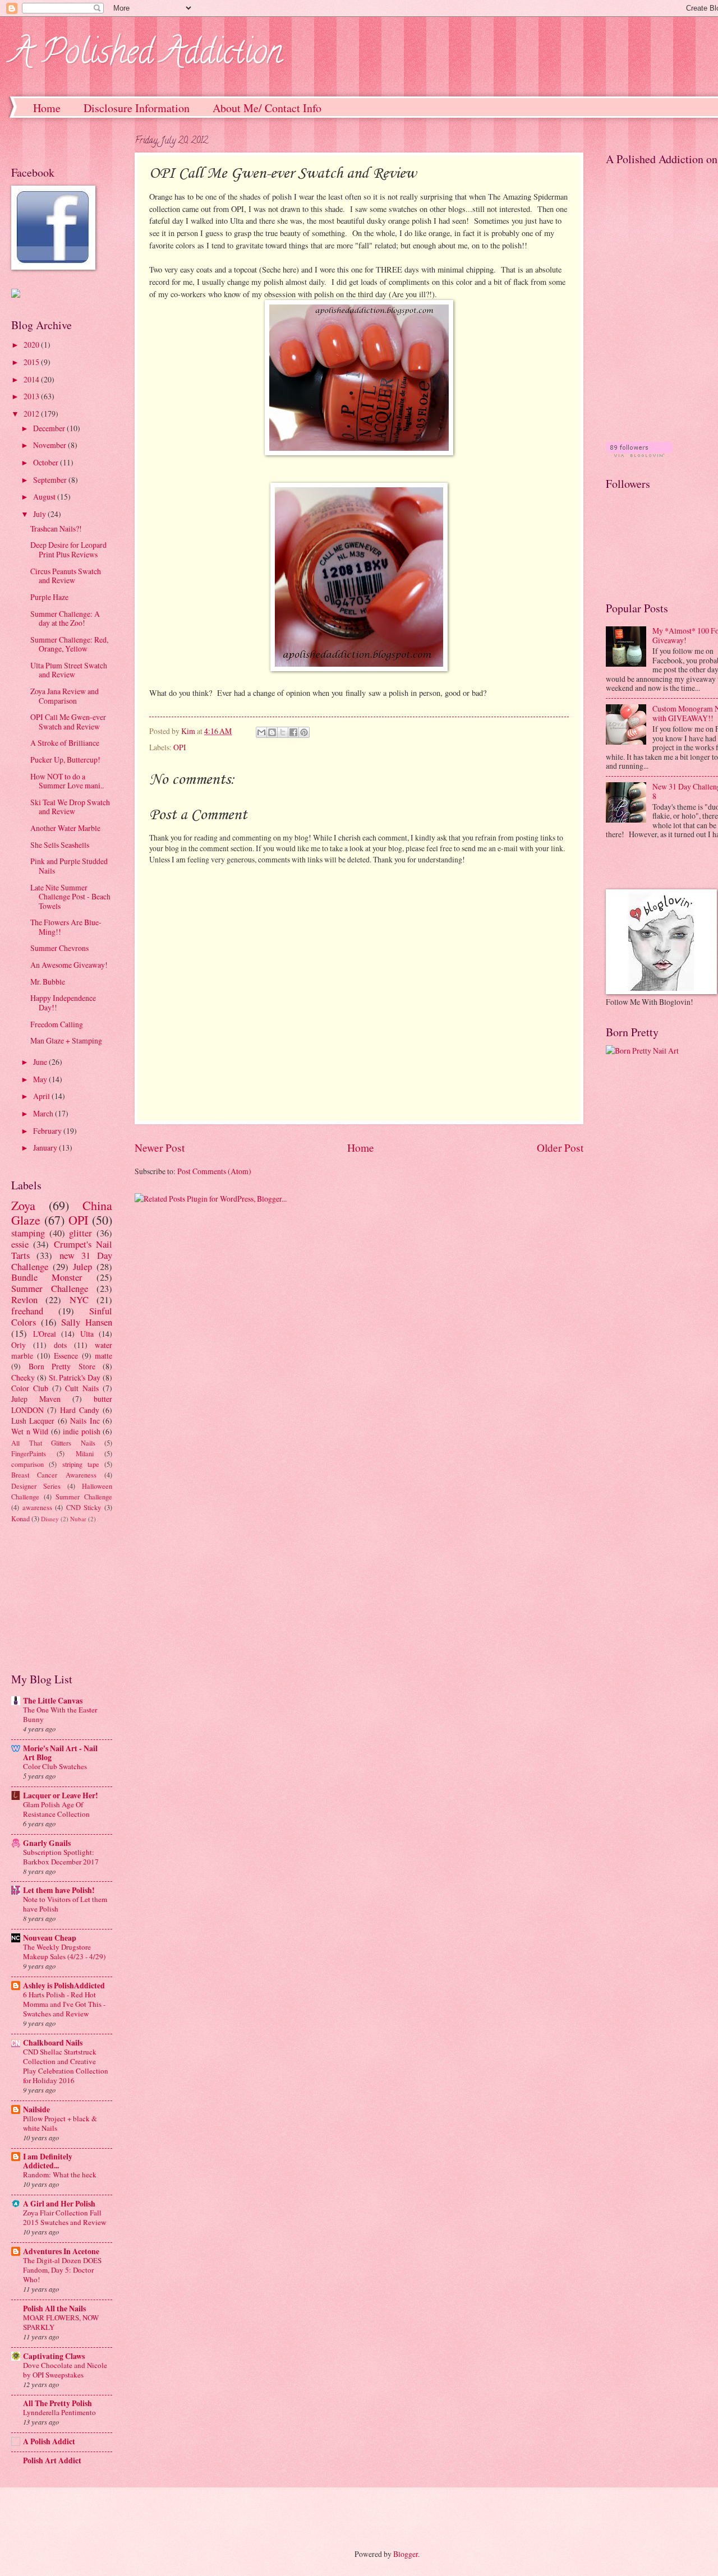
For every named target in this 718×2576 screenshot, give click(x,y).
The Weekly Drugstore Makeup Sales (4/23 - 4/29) (64, 1952)
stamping (28, 1233)
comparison (27, 1464)
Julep (82, 1267)
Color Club (30, 1388)
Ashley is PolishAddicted (64, 1986)
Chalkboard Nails (53, 2043)
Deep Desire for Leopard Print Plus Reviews (68, 550)
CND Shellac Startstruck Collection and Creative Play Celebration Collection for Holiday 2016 (66, 2066)
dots (60, 1345)
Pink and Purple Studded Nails (69, 866)
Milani (85, 1453)
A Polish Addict (49, 2441)
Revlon (24, 1300)
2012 (32, 414)
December (50, 428)
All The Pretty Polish (57, 2403)
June (41, 1062)
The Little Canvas (53, 1701)
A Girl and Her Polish (59, 2204)
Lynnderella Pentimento (59, 2412)
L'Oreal (45, 1334)
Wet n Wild (30, 1431)
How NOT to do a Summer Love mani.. (67, 781)
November (50, 445)
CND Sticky (84, 1507)
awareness (37, 1507)
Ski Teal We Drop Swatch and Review (70, 807)
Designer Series (36, 1486)
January (46, 1148)
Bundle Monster (47, 1277)
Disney (50, 1519)
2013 (32, 396)
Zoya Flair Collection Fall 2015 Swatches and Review (65, 2217)
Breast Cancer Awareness (54, 1475)
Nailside (36, 2109)
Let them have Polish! (59, 1890)
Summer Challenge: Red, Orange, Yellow (69, 644)
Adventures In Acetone (61, 2251)
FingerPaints (29, 1453)
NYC (79, 1300)
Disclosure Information (137, 108)
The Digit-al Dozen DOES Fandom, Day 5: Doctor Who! (62, 2270)
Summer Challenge (50, 1289)
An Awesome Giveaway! (69, 965)
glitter (80, 1233)
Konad (20, 1518)
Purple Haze (49, 597)
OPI (180, 747)
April (42, 1096)
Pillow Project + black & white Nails (60, 2123)
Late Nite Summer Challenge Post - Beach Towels (70, 897)
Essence (66, 1356)
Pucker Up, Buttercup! (65, 760)
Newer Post (160, 1148)
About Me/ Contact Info (267, 108)
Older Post (560, 1148)
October (47, 462)
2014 (32, 379)
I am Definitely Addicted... (48, 2161)
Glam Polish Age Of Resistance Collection (56, 1809)
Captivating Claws (54, 2356)
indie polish (82, 1431)
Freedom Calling (57, 1024)
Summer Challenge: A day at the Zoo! (65, 618)
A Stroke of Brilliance (65, 743)
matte (103, 1356)
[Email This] (261, 732)
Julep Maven (36, 1399)
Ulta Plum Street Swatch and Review (69, 670)
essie (20, 1244)
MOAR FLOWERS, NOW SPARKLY (61, 2322)
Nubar (78, 1519)
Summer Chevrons (59, 948)
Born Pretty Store (62, 1366)
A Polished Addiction (147, 56)
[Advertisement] (67, 1596)
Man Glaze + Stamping (66, 1040)
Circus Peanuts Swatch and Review (66, 576)
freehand (27, 1311)
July (40, 514)
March (44, 1113)
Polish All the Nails (54, 2309)
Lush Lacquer (33, 1421)
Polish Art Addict (52, 2460)
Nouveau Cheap (50, 1938)
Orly (19, 1345)
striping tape (81, 1464)
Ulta (87, 1334)
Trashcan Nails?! (56, 528)
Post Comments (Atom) (214, 1171)
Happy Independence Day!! (63, 1003)
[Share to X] (283, 732)
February (48, 1131)
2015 (32, 362)
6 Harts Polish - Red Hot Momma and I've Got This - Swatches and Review (64, 2004)
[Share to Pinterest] (304, 732)
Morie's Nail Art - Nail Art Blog (60, 1753)
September (51, 480)
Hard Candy (80, 1410)
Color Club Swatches (55, 1766)
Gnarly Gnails (47, 1843)
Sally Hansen (87, 1322)
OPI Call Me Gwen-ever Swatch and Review (68, 722)
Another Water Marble (65, 828)
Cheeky (23, 1377)
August (45, 497)
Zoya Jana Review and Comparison (65, 696)
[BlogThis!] (272, 732)
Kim (189, 731)
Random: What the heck (60, 2175)
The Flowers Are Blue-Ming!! (66, 927)
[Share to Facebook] (293, 732)
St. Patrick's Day (75, 1377)
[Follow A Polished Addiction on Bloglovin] (639, 454)
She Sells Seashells (60, 845)
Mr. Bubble (48, 982)
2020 (32, 345)
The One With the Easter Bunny (60, 1714)
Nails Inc (85, 1421)
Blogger (406, 2554)
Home (47, 108)
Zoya (23, 1205)
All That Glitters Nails (53, 1443)
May (41, 1079)
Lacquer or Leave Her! (61, 1795)
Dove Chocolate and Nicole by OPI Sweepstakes (65, 2370)
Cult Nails (82, 1388)
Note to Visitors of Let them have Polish (65, 1904)
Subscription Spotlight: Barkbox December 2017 (61, 1857)
